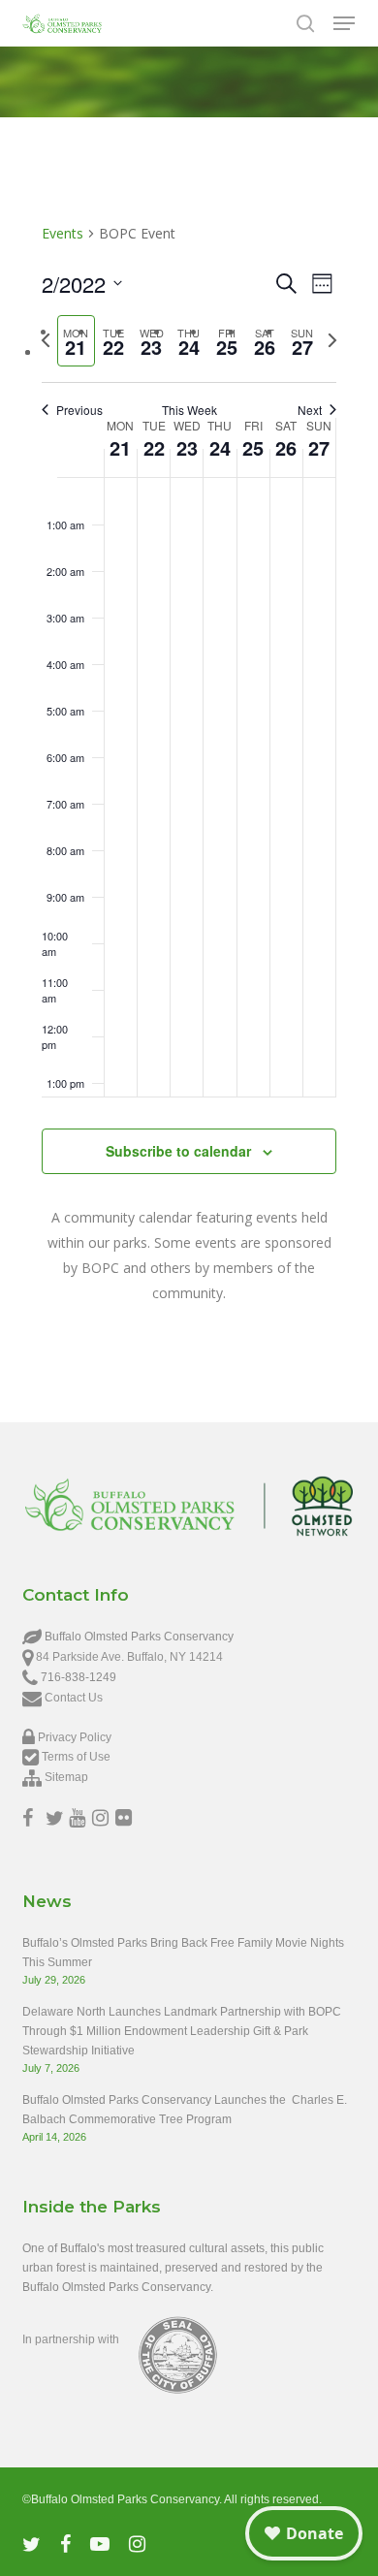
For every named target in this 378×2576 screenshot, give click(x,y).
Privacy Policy (75, 1737)
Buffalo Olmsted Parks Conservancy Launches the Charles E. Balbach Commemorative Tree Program (185, 2110)
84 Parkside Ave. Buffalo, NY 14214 (129, 1657)
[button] (344, 23)
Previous (79, 410)
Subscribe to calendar (178, 1151)
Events (63, 233)
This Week (189, 410)
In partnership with (71, 2339)
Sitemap (66, 1777)
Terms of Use (76, 1757)
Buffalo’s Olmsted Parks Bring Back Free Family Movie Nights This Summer (183, 1953)
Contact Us (74, 1698)
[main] (189, 772)
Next (310, 410)
